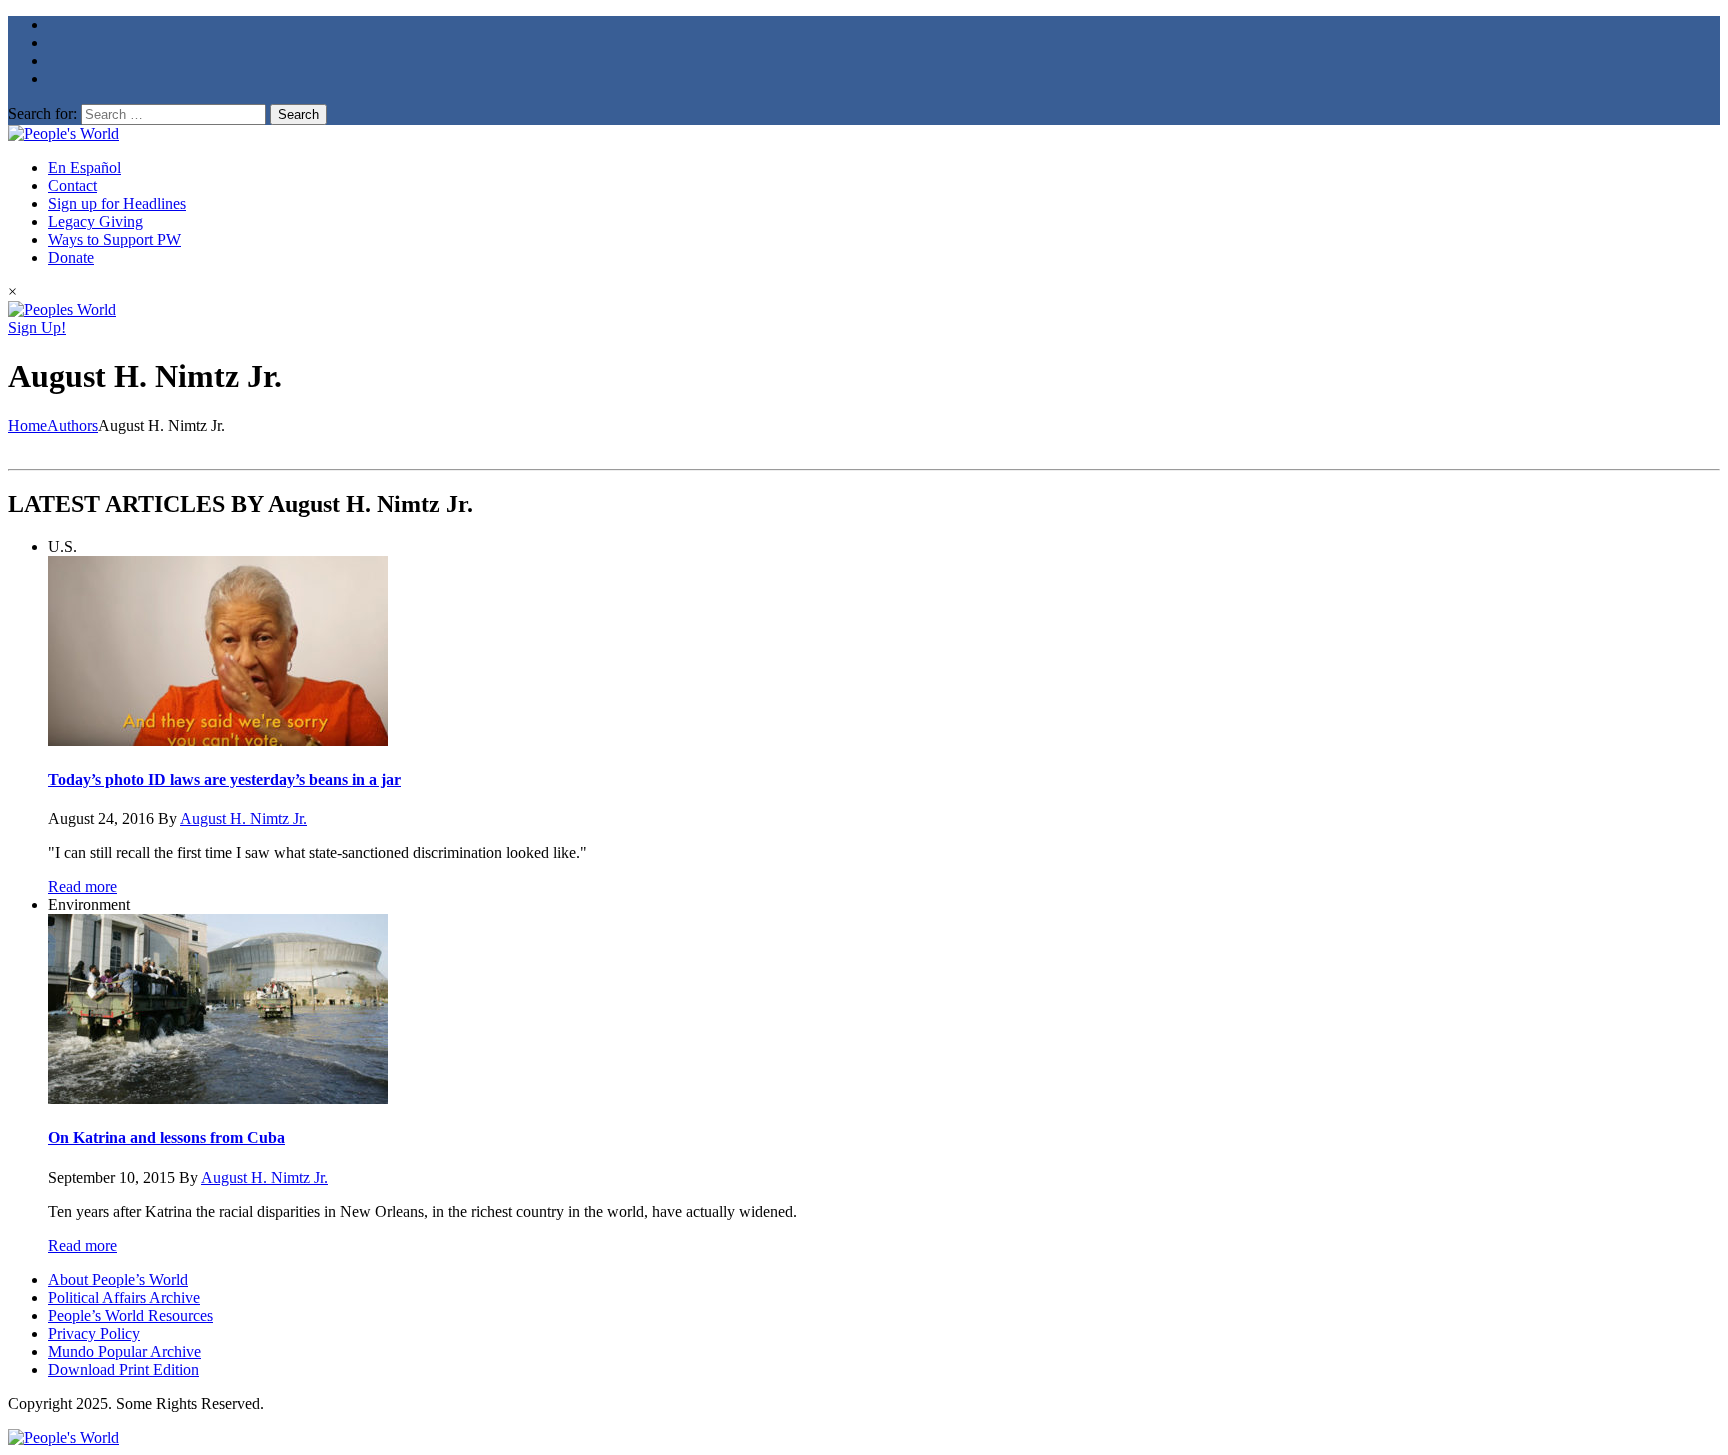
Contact (72, 185)
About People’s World (118, 1279)
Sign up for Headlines (117, 203)
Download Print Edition (123, 1369)
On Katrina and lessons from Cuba (166, 1137)
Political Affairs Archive (124, 1297)
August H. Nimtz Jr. (243, 818)
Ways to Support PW (114, 239)
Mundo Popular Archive (124, 1351)
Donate (71, 257)
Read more (82, 886)
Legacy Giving (95, 221)
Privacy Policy (94, 1333)
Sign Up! (37, 327)
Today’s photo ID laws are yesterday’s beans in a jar (224, 779)
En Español (84, 167)
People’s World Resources (130, 1315)
